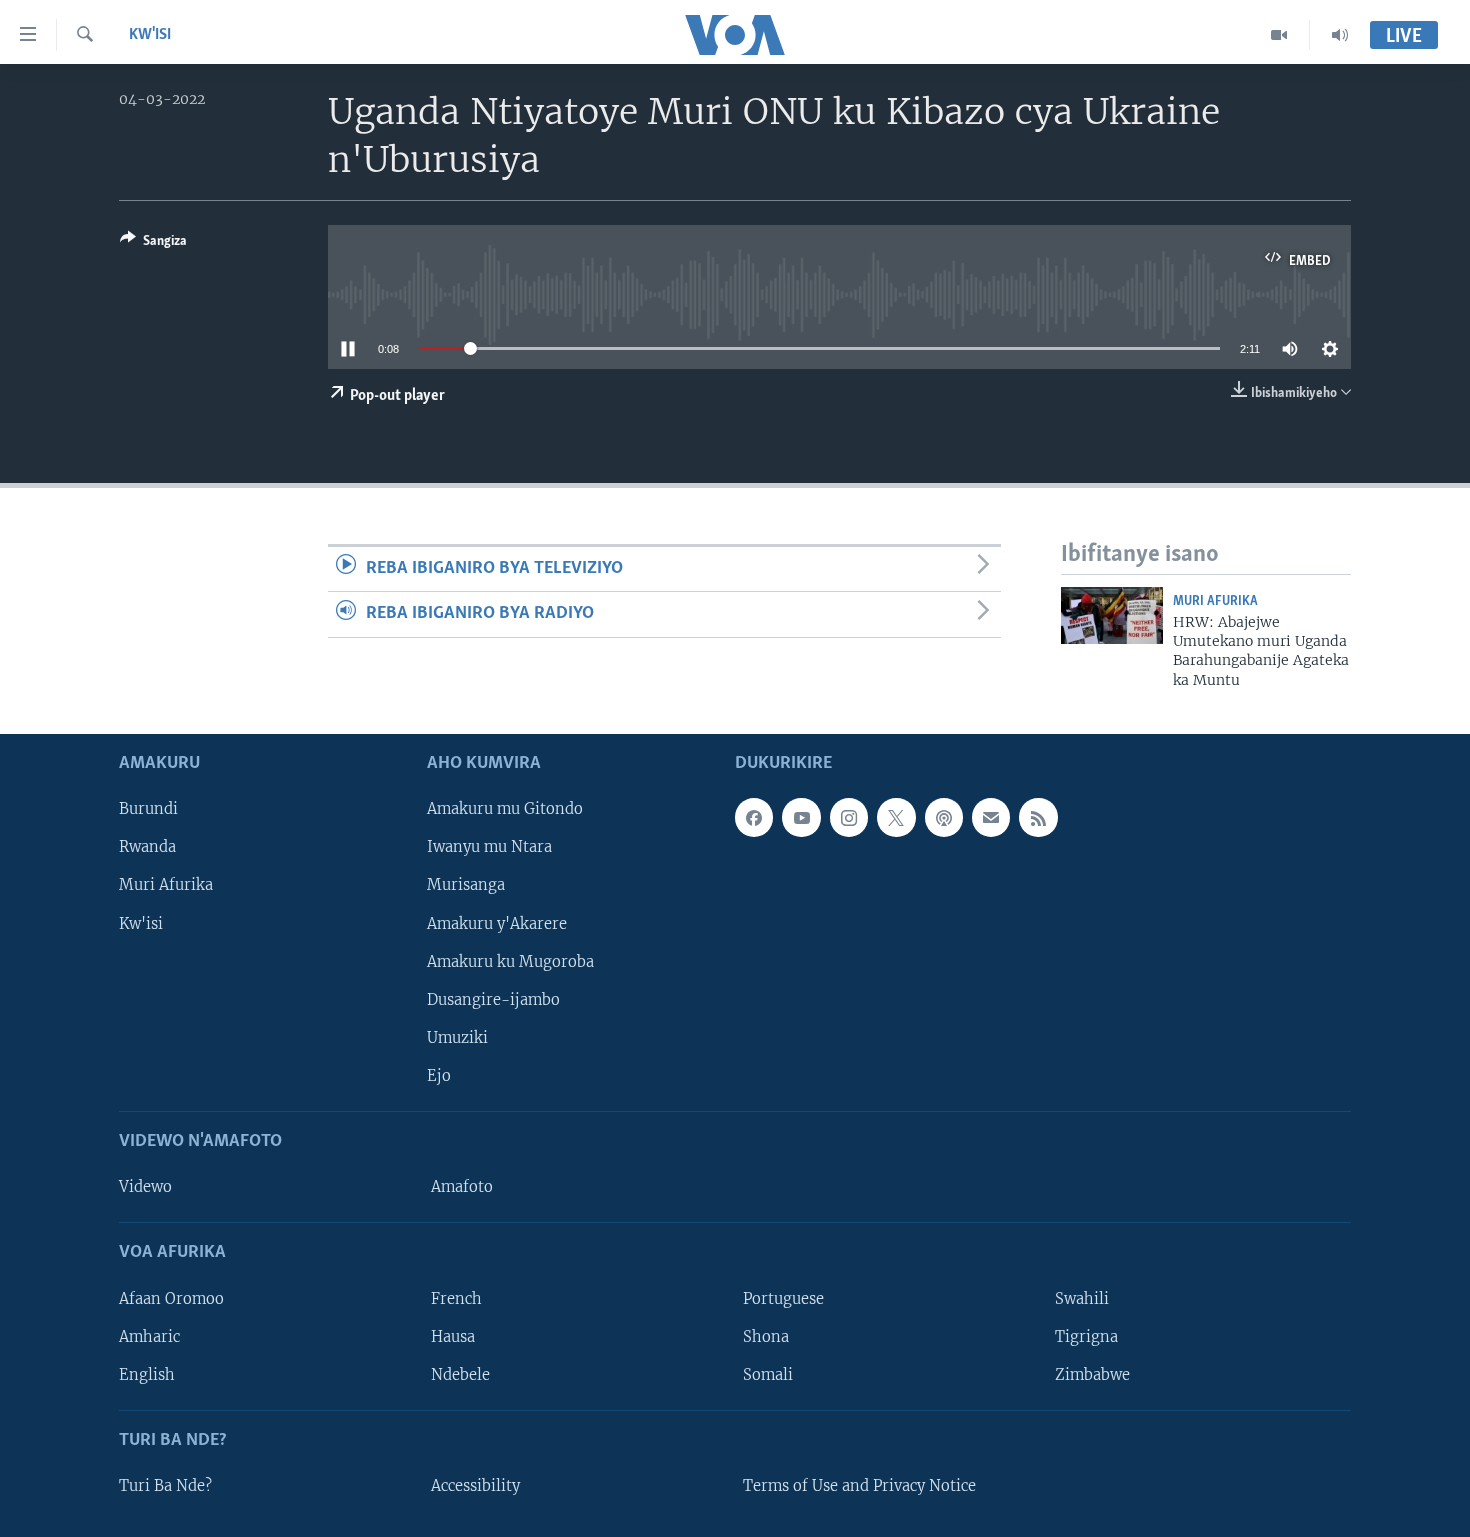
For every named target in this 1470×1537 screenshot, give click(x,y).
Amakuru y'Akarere (497, 924)
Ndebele (460, 1375)
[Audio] (1340, 35)
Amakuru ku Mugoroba (510, 962)
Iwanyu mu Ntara (489, 848)
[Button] (153, 244)
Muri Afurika (1215, 601)
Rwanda (147, 848)
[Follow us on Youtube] (801, 818)
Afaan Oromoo (171, 1299)
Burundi (148, 810)
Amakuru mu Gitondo (505, 810)
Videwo (145, 1187)
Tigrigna (1086, 1337)
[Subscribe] (991, 818)
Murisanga (466, 886)
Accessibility (475, 1486)
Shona (766, 1337)
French (456, 1299)
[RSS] (1038, 818)
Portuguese (783, 1299)
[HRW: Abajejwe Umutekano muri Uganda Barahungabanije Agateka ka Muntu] (1112, 615)
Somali (768, 1375)
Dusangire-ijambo (493, 1000)
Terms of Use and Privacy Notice (859, 1486)
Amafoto (462, 1187)
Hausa (453, 1337)
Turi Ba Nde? (165, 1486)
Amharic (149, 1337)
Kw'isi (150, 35)
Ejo (439, 1076)
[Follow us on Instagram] (849, 818)
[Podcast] (944, 818)
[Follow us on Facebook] (754, 818)
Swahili (1082, 1299)
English (147, 1375)
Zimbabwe (1092, 1375)
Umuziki (457, 1038)
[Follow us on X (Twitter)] (896, 818)
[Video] (1279, 35)
